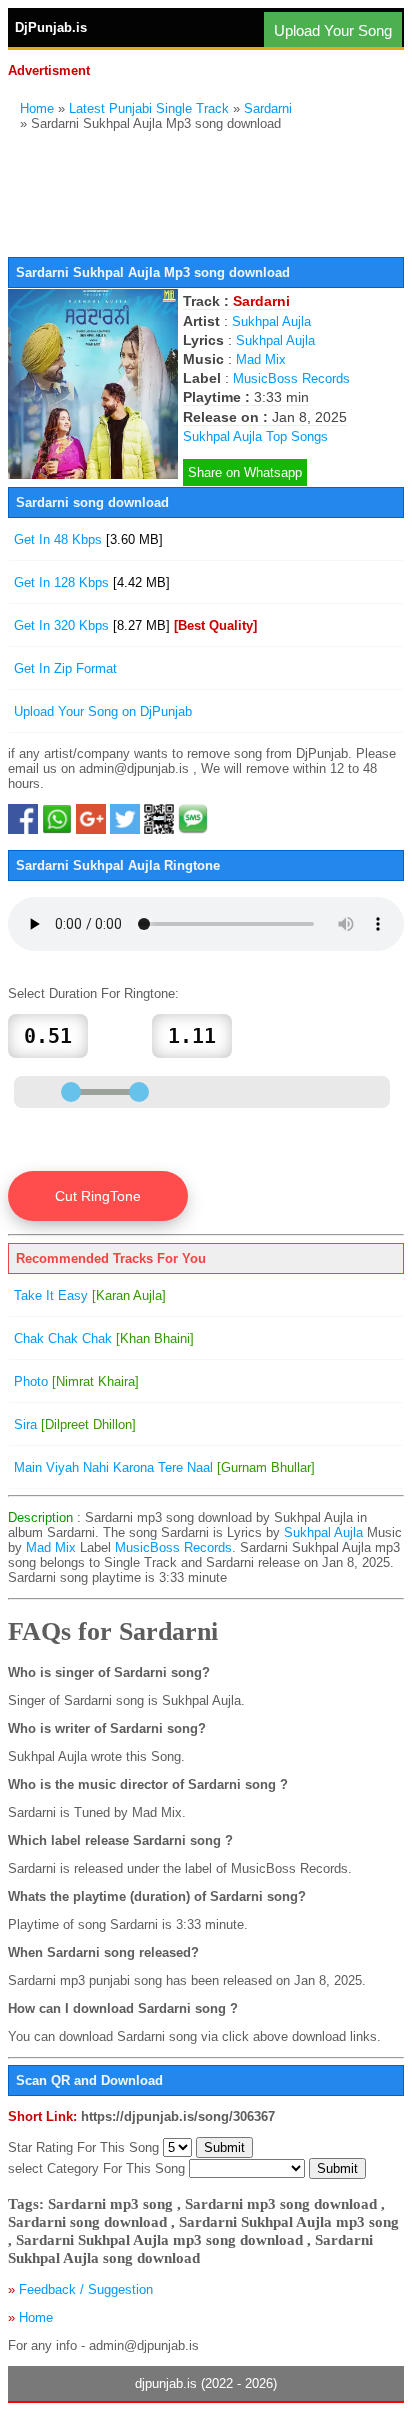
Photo (76, 1381)
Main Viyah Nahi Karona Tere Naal (164, 1467)
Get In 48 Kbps (88, 539)
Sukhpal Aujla (271, 321)
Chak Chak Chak (104, 1338)
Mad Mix (261, 359)
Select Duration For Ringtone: (93, 993)
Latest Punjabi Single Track (149, 108)
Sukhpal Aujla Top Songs (255, 436)
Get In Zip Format (65, 668)
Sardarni (268, 108)
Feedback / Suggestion (86, 2289)
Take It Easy (90, 1295)
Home (37, 108)
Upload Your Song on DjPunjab (103, 711)
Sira (75, 1424)
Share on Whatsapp (245, 472)
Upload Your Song (333, 30)
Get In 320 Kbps (135, 625)
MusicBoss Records (291, 378)
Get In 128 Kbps (92, 582)
